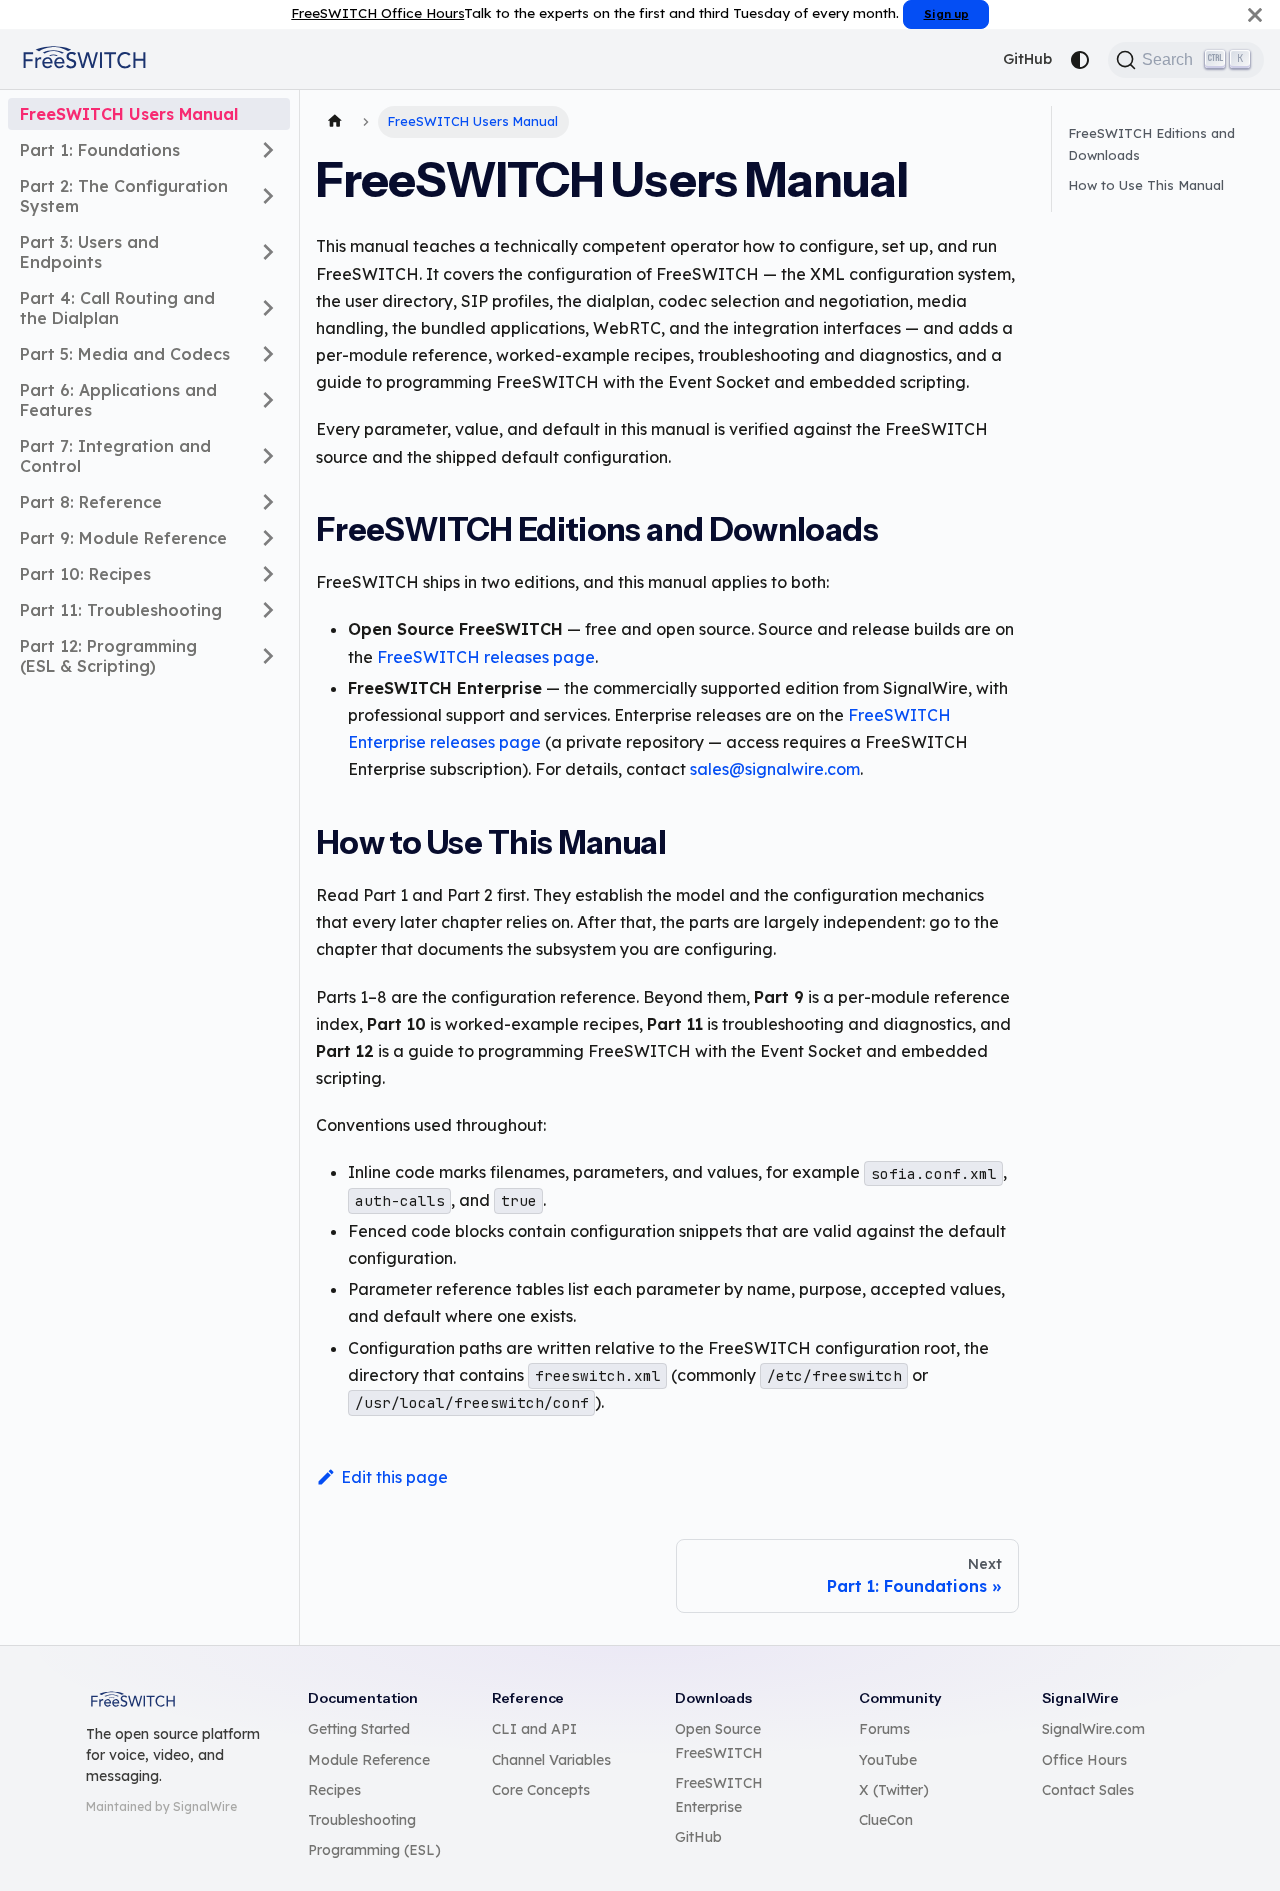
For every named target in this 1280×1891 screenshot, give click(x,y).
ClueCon (886, 1820)
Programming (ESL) (374, 1850)
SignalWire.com (1093, 1729)
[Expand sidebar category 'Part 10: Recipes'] (268, 574)
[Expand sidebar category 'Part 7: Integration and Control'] (268, 456)
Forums (884, 1729)
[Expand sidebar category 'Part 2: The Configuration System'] (268, 196)
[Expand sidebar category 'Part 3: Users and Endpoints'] (268, 252)
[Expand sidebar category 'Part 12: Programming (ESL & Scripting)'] (268, 656)
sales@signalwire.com (775, 769)
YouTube (888, 1760)
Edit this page (394, 1477)
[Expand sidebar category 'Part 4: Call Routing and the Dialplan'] (268, 308)
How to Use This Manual (1146, 185)
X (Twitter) (894, 1790)
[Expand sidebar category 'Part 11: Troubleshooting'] (268, 610)
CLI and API (534, 1729)
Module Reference (369, 1760)
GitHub (1027, 59)
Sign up (946, 14)
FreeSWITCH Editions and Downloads (1151, 144)
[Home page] (335, 122)
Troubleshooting (362, 1820)
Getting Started (359, 1729)
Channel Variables (551, 1760)
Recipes (334, 1790)
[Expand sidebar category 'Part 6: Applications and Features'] (268, 400)
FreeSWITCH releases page (486, 657)
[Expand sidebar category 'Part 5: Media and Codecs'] (268, 354)
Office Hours (1084, 1760)
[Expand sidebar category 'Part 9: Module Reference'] (268, 538)
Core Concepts (541, 1790)
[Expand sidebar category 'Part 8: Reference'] (268, 502)
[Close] (1255, 14)
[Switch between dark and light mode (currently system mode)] (1080, 60)
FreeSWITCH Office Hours (377, 12)
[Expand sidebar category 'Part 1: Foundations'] (268, 150)
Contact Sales (1088, 1790)
